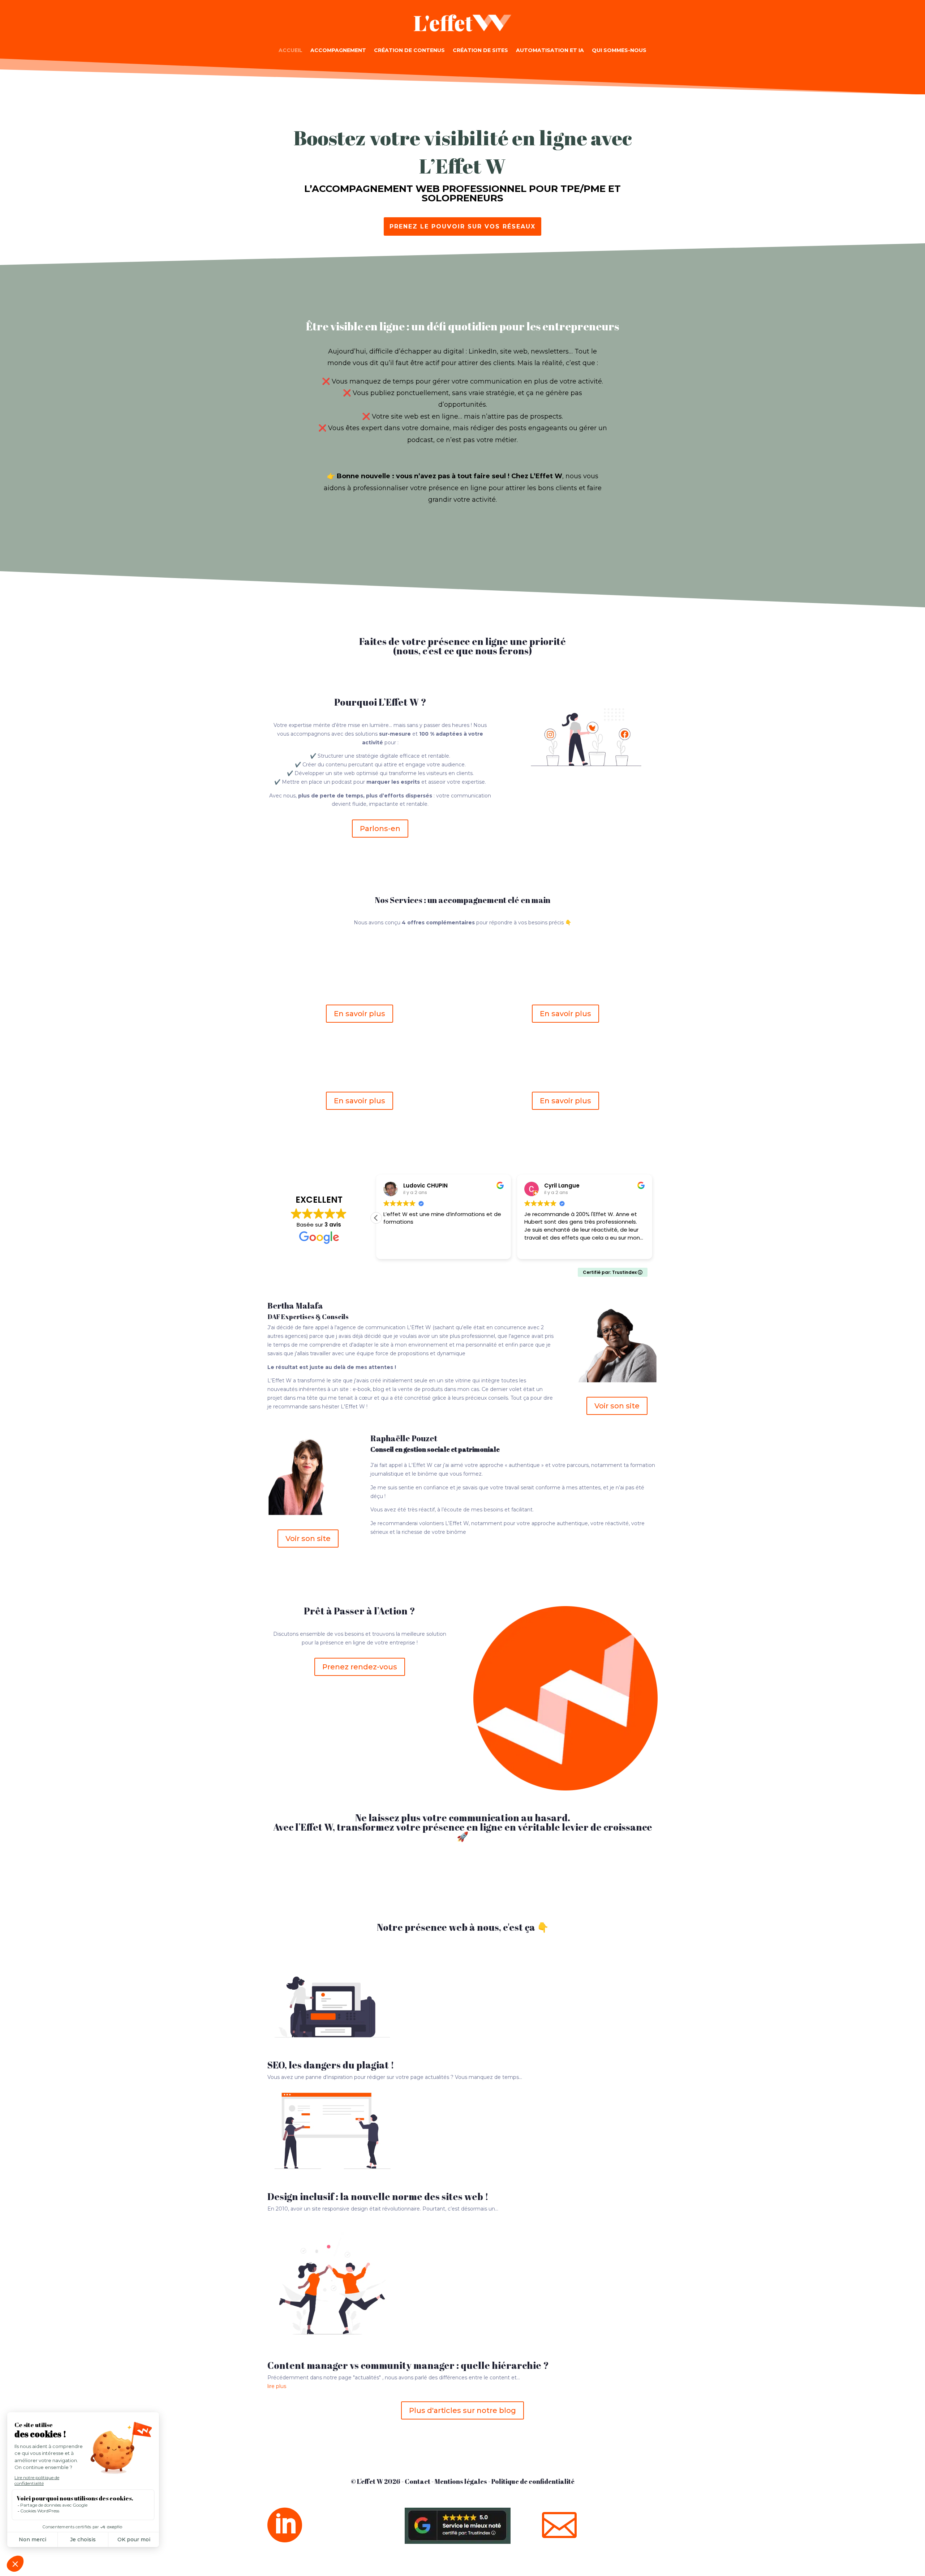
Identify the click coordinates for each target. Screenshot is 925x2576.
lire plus (277, 2386)
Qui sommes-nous (619, 50)
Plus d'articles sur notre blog (462, 2410)
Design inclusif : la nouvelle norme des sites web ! (378, 2196)
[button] (376, 1218)
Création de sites (480, 50)
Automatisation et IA (550, 50)
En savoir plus (360, 1014)
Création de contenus (409, 50)
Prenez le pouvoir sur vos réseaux (462, 226)
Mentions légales (461, 2481)
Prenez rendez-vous (360, 1667)
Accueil (291, 50)
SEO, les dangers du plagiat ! (331, 2065)
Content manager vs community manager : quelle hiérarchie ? (408, 2365)
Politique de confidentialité (533, 2481)
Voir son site (617, 1406)
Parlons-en (380, 829)
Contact (418, 2481)
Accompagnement (338, 50)
